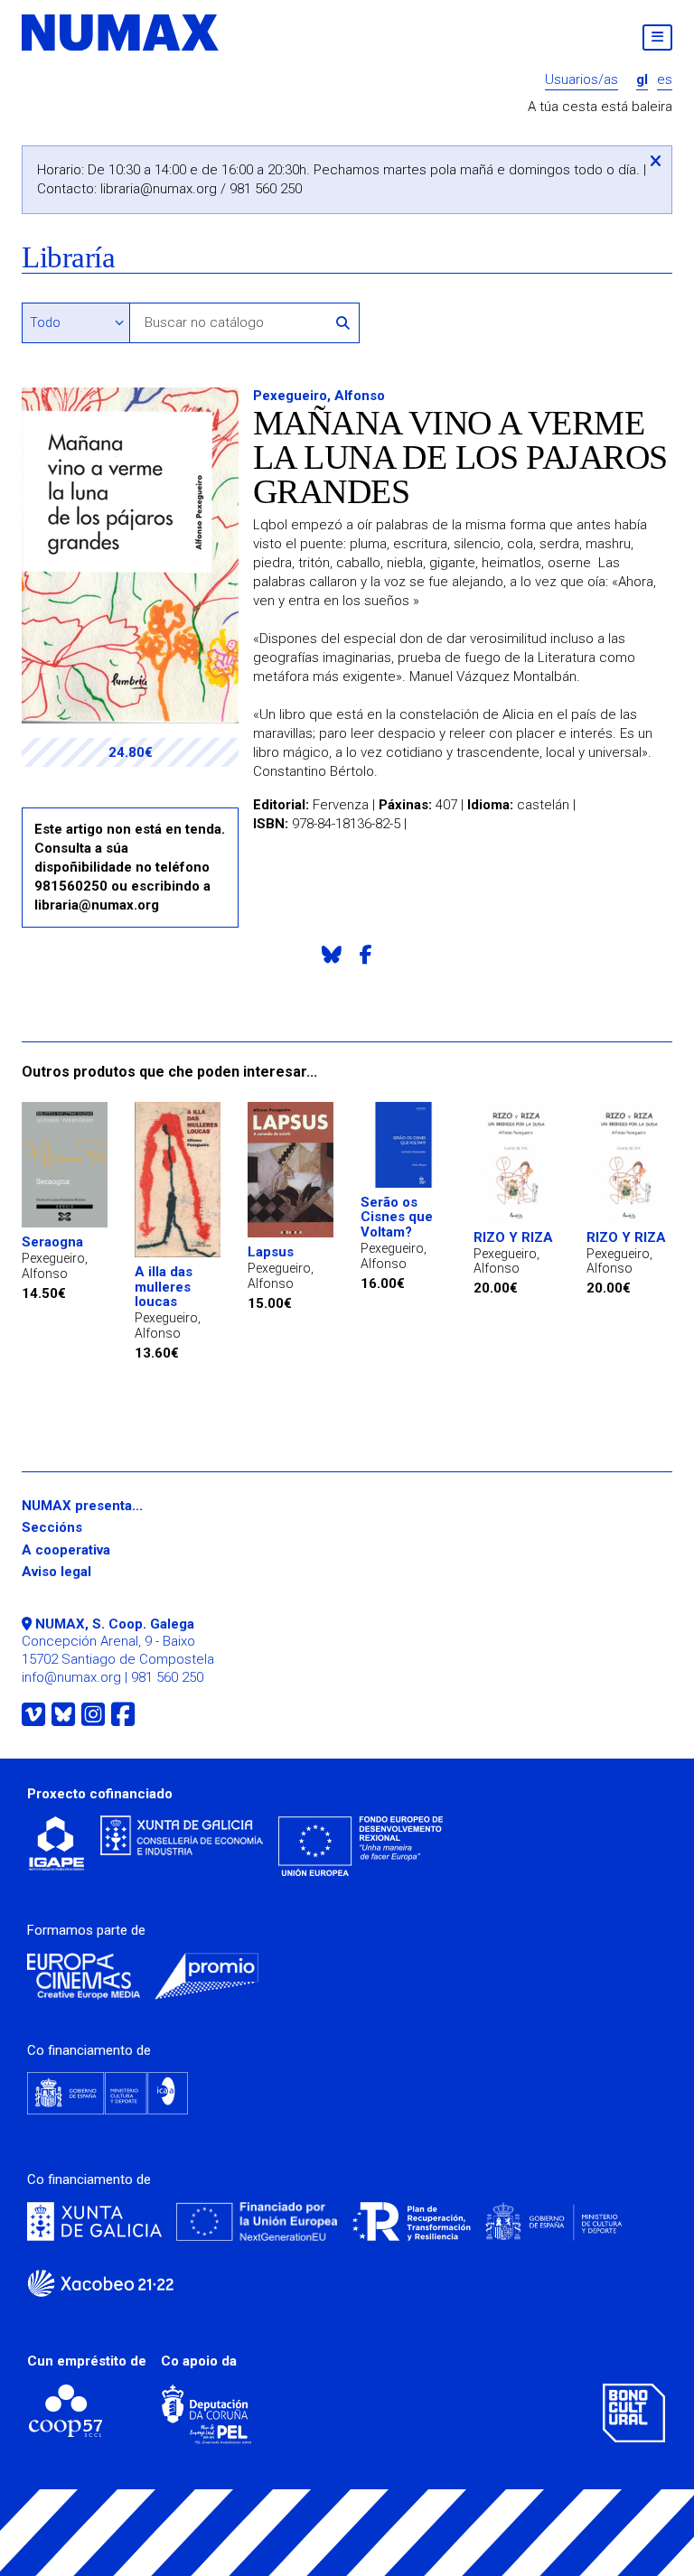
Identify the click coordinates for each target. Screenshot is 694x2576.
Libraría (68, 258)
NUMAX (121, 33)
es (665, 80)
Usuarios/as (581, 80)
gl (642, 80)
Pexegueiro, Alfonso (319, 396)
